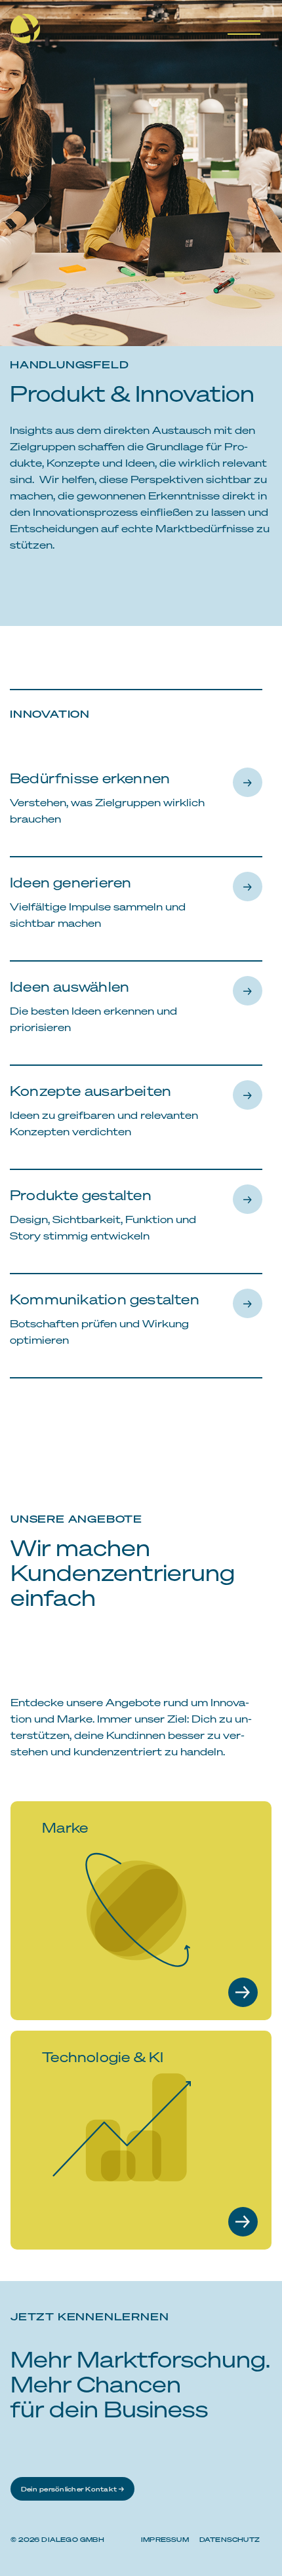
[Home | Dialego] (30, 33)
